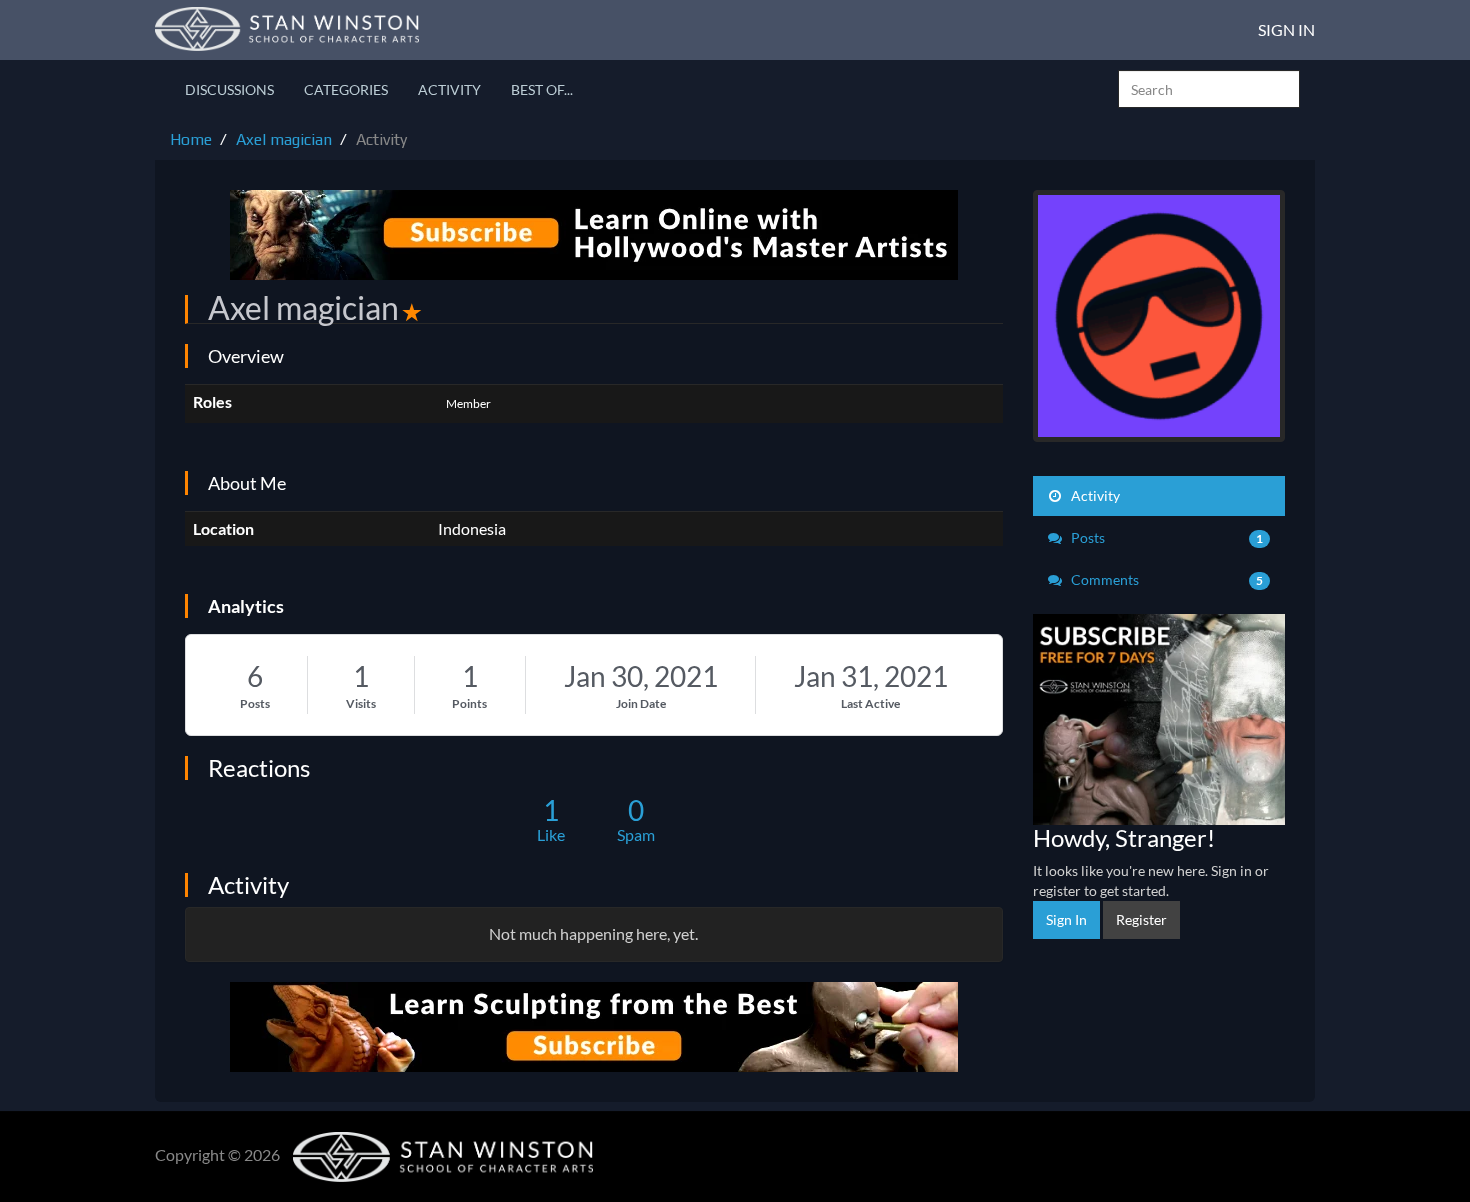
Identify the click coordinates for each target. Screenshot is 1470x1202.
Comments (1166, 579)
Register (1141, 919)
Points (469, 703)
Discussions (229, 89)
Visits (361, 703)
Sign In (1286, 29)
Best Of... (542, 89)
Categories (346, 89)
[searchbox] (1209, 89)
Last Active (870, 703)
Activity (449, 89)
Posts (255, 703)
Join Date (641, 703)
